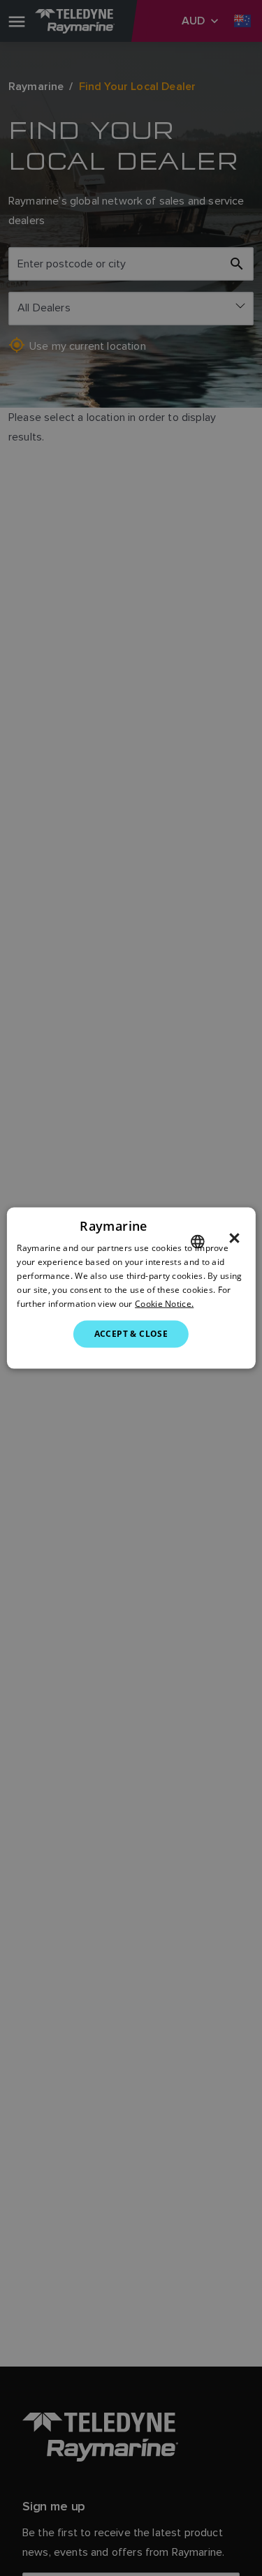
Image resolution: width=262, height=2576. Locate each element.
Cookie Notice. (164, 1303)
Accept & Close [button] (131, 1334)
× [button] (234, 1238)
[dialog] (131, 1288)
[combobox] (198, 1242)
